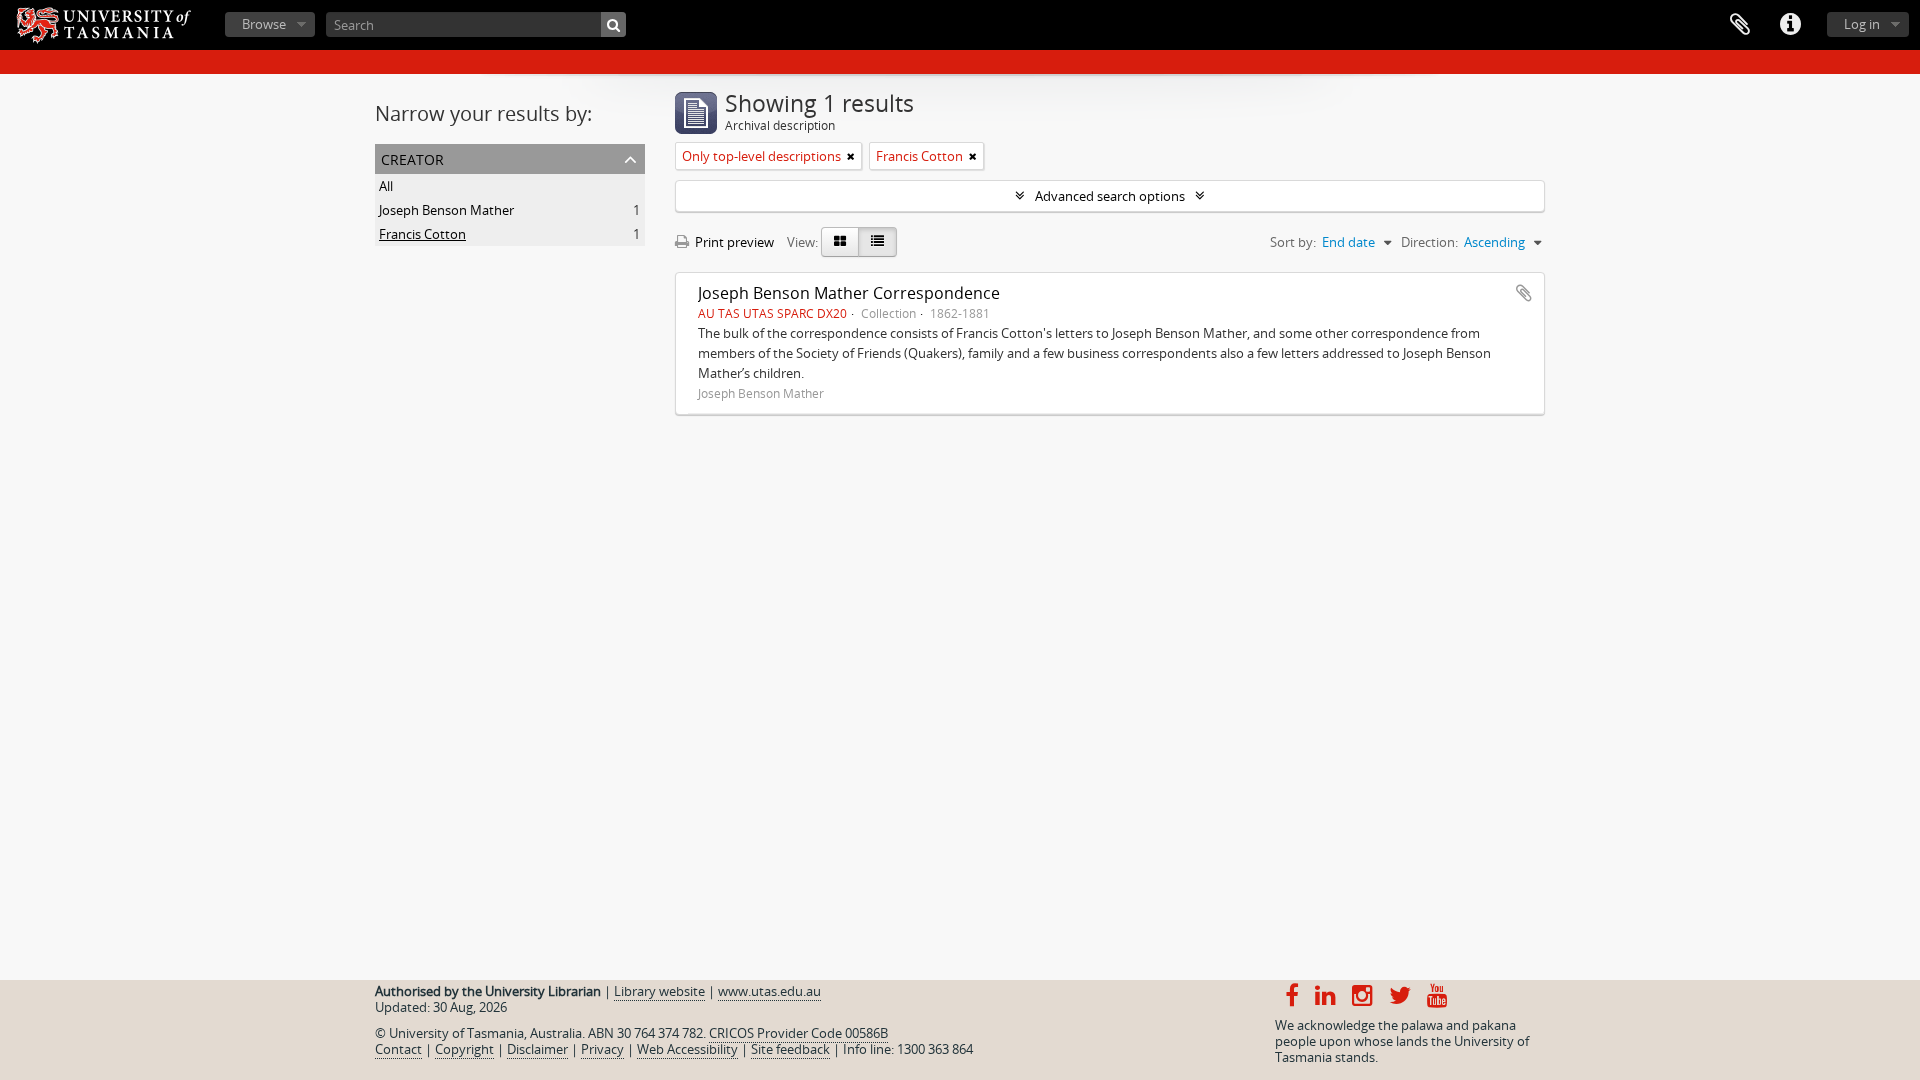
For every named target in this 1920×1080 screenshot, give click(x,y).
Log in (1862, 24)
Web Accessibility (687, 1049)
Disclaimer (537, 1049)
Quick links (1790, 25)
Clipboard (1740, 25)
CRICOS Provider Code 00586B (798, 1033)
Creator (412, 157)
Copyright (464, 1049)
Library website (659, 991)
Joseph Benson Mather (446, 210)
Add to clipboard (1524, 293)
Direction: (1429, 242)
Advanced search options (1110, 196)
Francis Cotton (422, 234)
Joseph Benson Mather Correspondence (849, 293)
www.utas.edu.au (769, 991)
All (386, 186)
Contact (398, 1049)
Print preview (733, 242)
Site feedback (790, 1049)
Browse (264, 24)
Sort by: (1293, 242)
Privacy (602, 1049)
